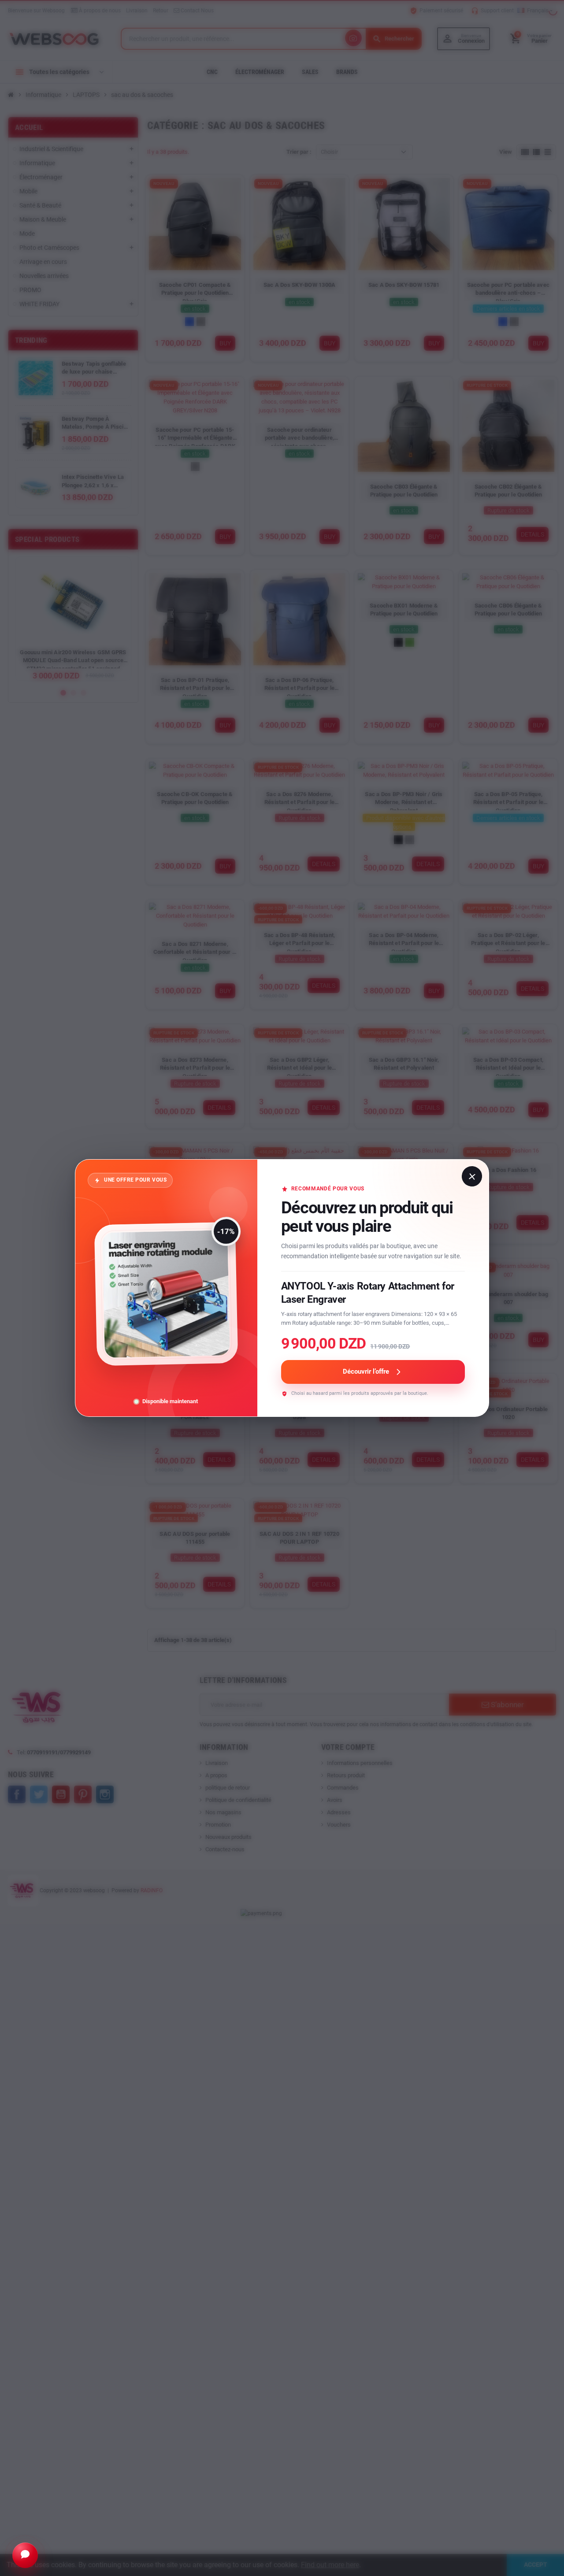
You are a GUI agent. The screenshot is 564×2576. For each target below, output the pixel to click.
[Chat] (25, 2555)
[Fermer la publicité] (472, 1176)
